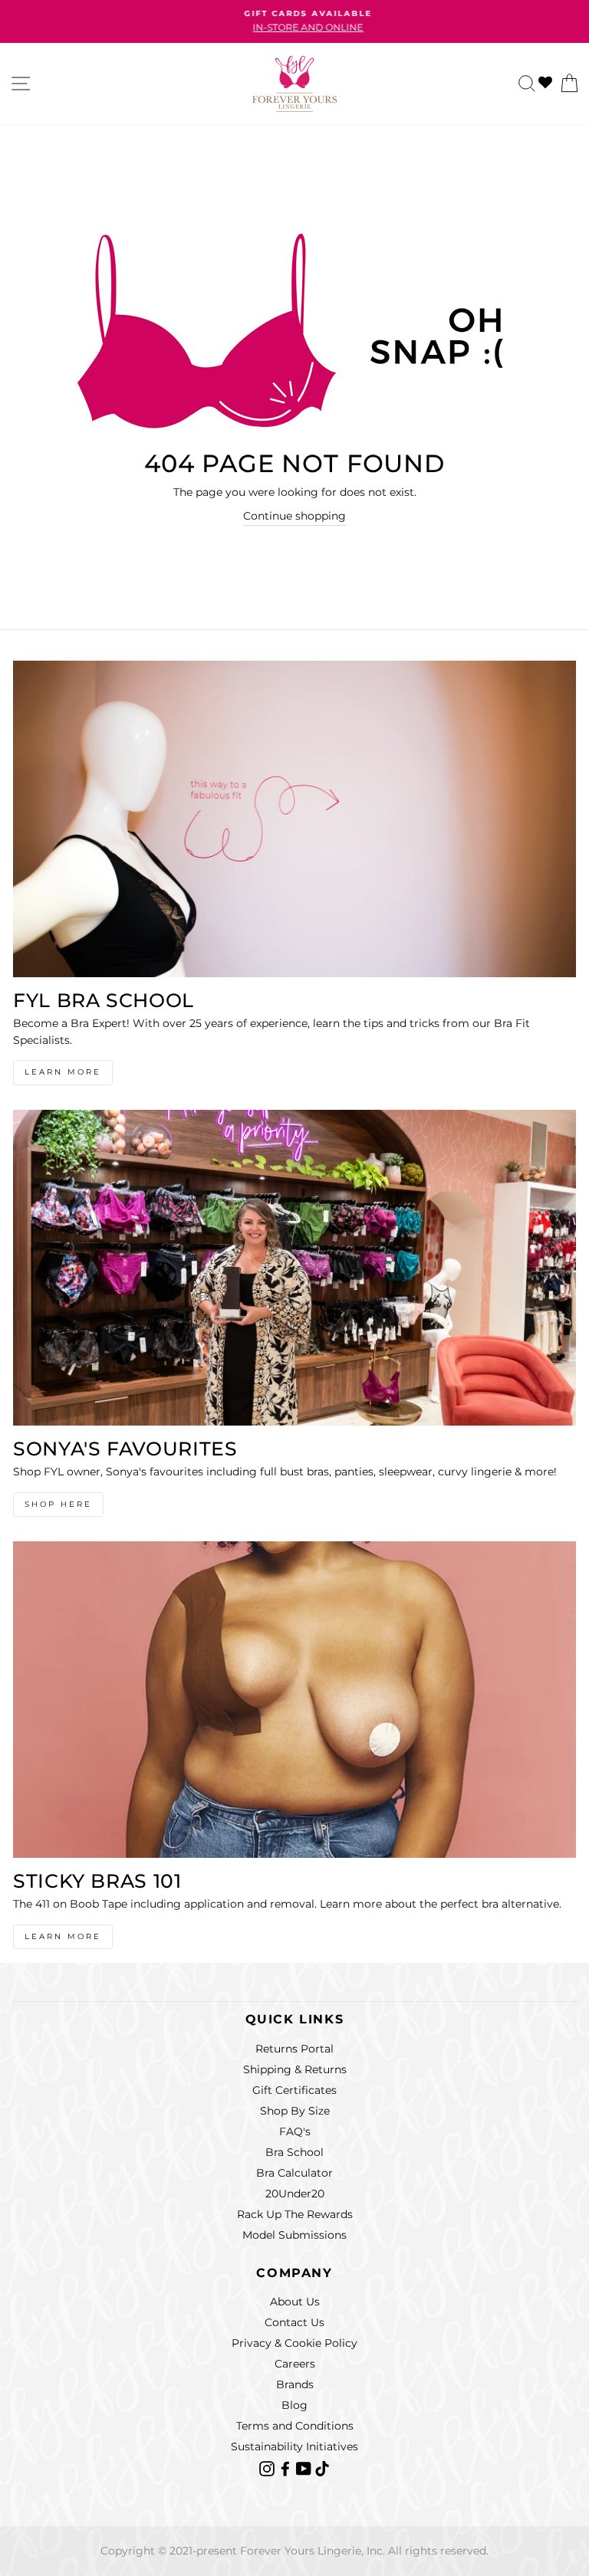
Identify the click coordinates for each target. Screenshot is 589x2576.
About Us (295, 2302)
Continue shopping (294, 516)
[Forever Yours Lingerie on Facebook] (287, 2467)
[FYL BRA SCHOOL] (294, 819)
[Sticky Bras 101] (294, 1700)
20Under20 (295, 2194)
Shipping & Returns (295, 2069)
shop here (58, 1504)
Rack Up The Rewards (295, 2214)
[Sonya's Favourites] (294, 1268)
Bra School (294, 2152)
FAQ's (295, 2131)
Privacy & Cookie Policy (294, 2343)
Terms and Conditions (295, 2426)
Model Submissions (294, 2235)
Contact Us (294, 2322)
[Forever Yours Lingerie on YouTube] (305, 2467)
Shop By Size (295, 2111)
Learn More (63, 1072)
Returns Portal (294, 2049)
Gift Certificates (294, 2090)
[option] (294, 21)
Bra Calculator (294, 2173)
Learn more (63, 1936)
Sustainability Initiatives (294, 2446)
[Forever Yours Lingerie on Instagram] (268, 2467)
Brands (295, 2384)
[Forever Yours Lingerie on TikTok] (322, 2467)
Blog (294, 2405)
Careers (295, 2364)
